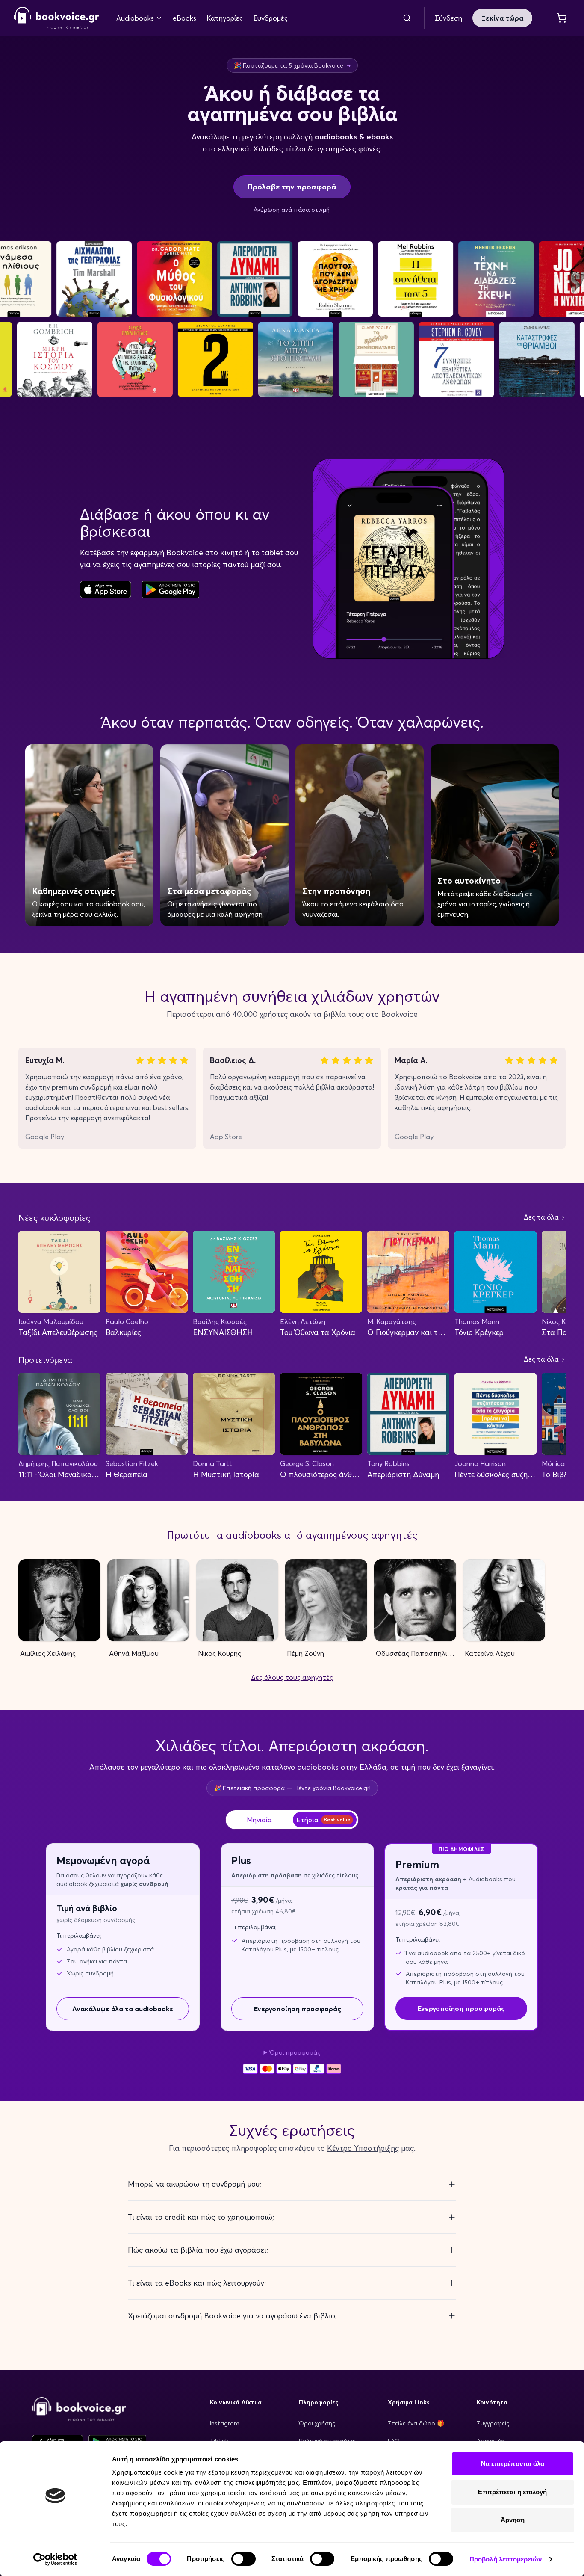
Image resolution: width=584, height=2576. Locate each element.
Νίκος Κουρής (220, 1653)
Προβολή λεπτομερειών (506, 2559)
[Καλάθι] (562, 18)
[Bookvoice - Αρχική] (56, 18)
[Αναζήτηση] (407, 18)
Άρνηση (513, 2520)
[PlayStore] (170, 589)
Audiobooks (135, 18)
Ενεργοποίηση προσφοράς (298, 2009)
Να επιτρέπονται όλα (513, 2464)
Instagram (225, 2423)
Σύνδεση (448, 18)
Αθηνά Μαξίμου (134, 1653)
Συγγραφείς (493, 2423)
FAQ (394, 2441)
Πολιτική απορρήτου (328, 2441)
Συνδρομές (270, 18)
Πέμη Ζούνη (305, 1653)
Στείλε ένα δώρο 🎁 (416, 2423)
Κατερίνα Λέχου (490, 1653)
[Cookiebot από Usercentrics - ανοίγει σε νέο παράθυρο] (55, 2559)
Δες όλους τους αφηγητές (292, 1677)
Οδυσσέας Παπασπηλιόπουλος (416, 1653)
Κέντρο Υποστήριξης (363, 2148)
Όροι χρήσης (317, 2423)
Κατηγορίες (225, 18)
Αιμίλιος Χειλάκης (48, 1653)
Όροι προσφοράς (295, 2052)
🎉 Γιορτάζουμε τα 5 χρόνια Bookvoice (292, 65)
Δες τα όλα (542, 1217)
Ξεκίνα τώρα (502, 18)
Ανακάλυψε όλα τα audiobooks (123, 2009)
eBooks (184, 18)
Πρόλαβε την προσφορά (292, 187)
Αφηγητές (490, 2441)
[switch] (243, 2559)
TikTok (219, 2441)
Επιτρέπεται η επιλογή (512, 2492)
